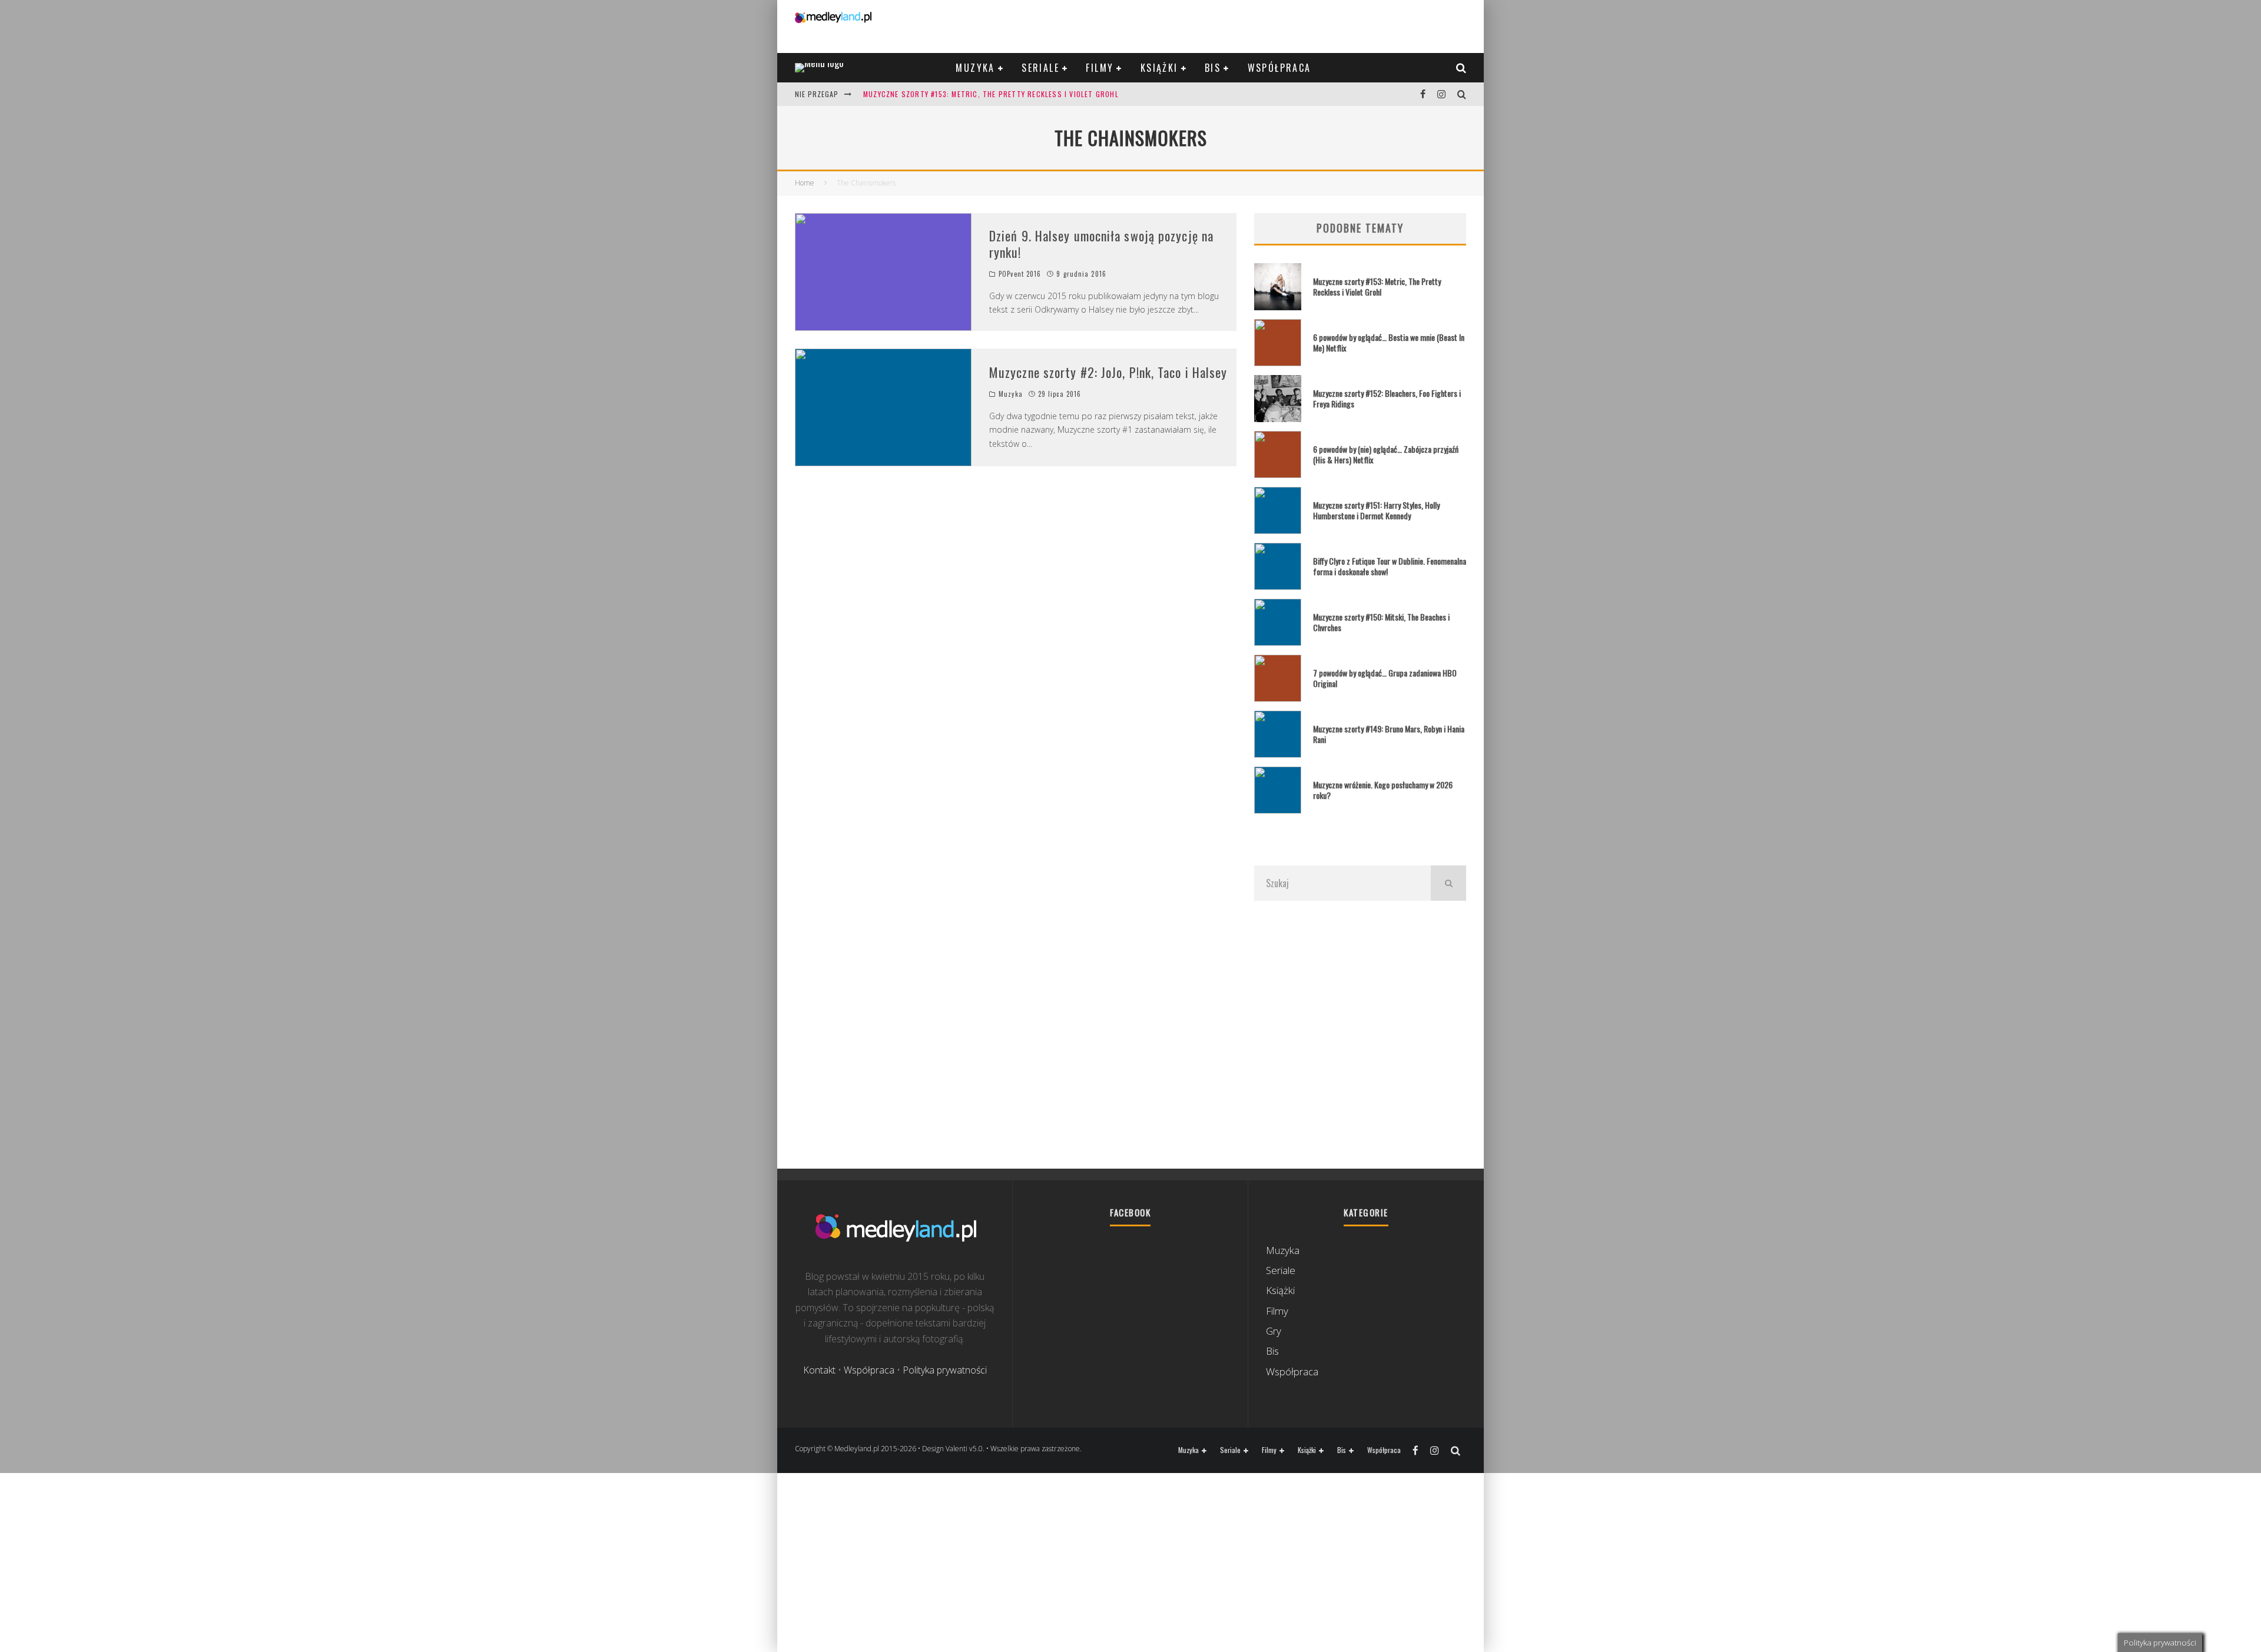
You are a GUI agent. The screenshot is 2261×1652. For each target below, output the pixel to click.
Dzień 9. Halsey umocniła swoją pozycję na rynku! (1101, 244)
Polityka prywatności (945, 1370)
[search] (1448, 883)
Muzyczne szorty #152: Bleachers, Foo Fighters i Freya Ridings (1387, 398)
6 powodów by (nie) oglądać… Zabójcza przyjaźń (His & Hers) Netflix (1386, 454)
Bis (1213, 68)
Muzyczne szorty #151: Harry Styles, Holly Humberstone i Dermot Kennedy (1376, 510)
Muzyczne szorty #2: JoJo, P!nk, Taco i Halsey (1108, 372)
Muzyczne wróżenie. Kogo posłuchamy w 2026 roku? (1383, 790)
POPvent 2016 (1020, 274)
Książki (1159, 68)
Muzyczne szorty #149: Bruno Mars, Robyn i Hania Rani (1389, 734)
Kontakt (819, 1370)
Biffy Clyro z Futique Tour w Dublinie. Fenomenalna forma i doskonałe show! (1390, 566)
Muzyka (975, 68)
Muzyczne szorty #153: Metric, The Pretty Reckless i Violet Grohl (991, 94)
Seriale (1040, 68)
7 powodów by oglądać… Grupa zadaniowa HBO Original (1385, 678)
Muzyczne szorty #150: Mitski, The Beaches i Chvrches (1381, 622)
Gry (1274, 1331)
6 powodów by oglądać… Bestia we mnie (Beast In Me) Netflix (1389, 342)
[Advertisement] (1360, 1034)
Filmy (1100, 68)
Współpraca (1279, 68)
